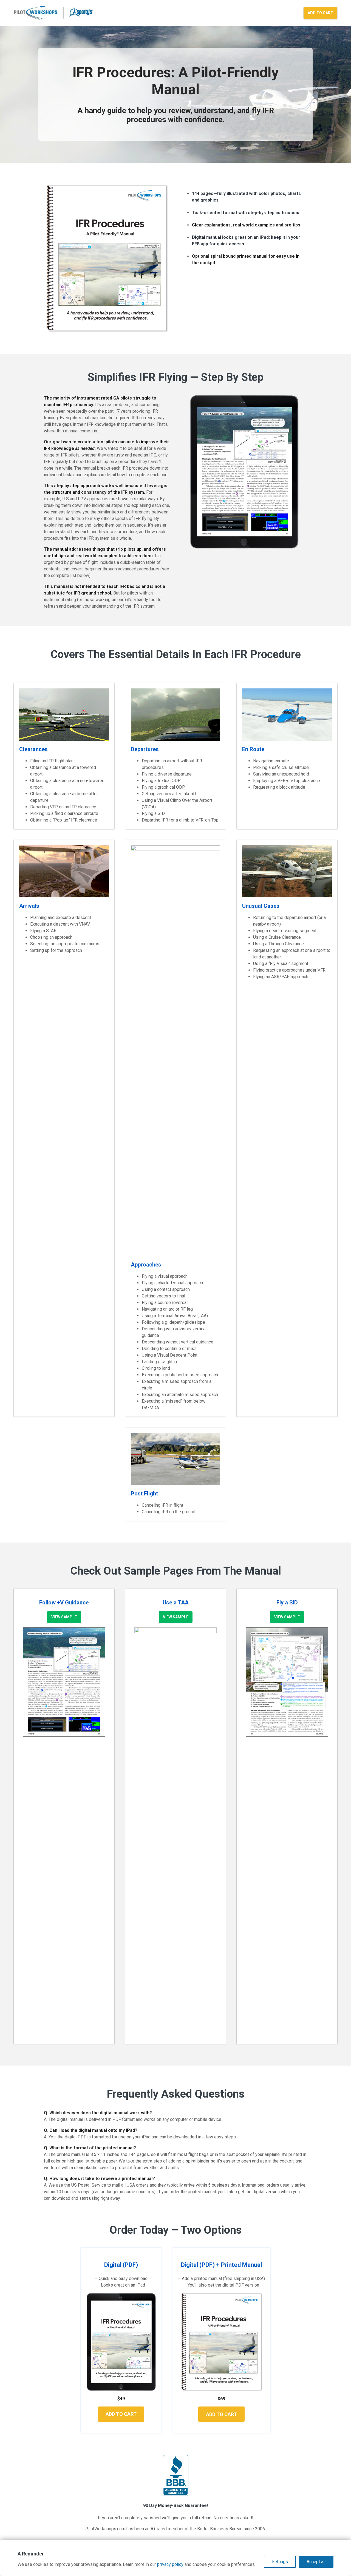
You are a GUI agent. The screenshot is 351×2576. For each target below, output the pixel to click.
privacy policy (170, 2564)
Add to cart (121, 2414)
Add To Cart (320, 13)
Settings (280, 2562)
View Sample (64, 1617)
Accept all (316, 2562)
